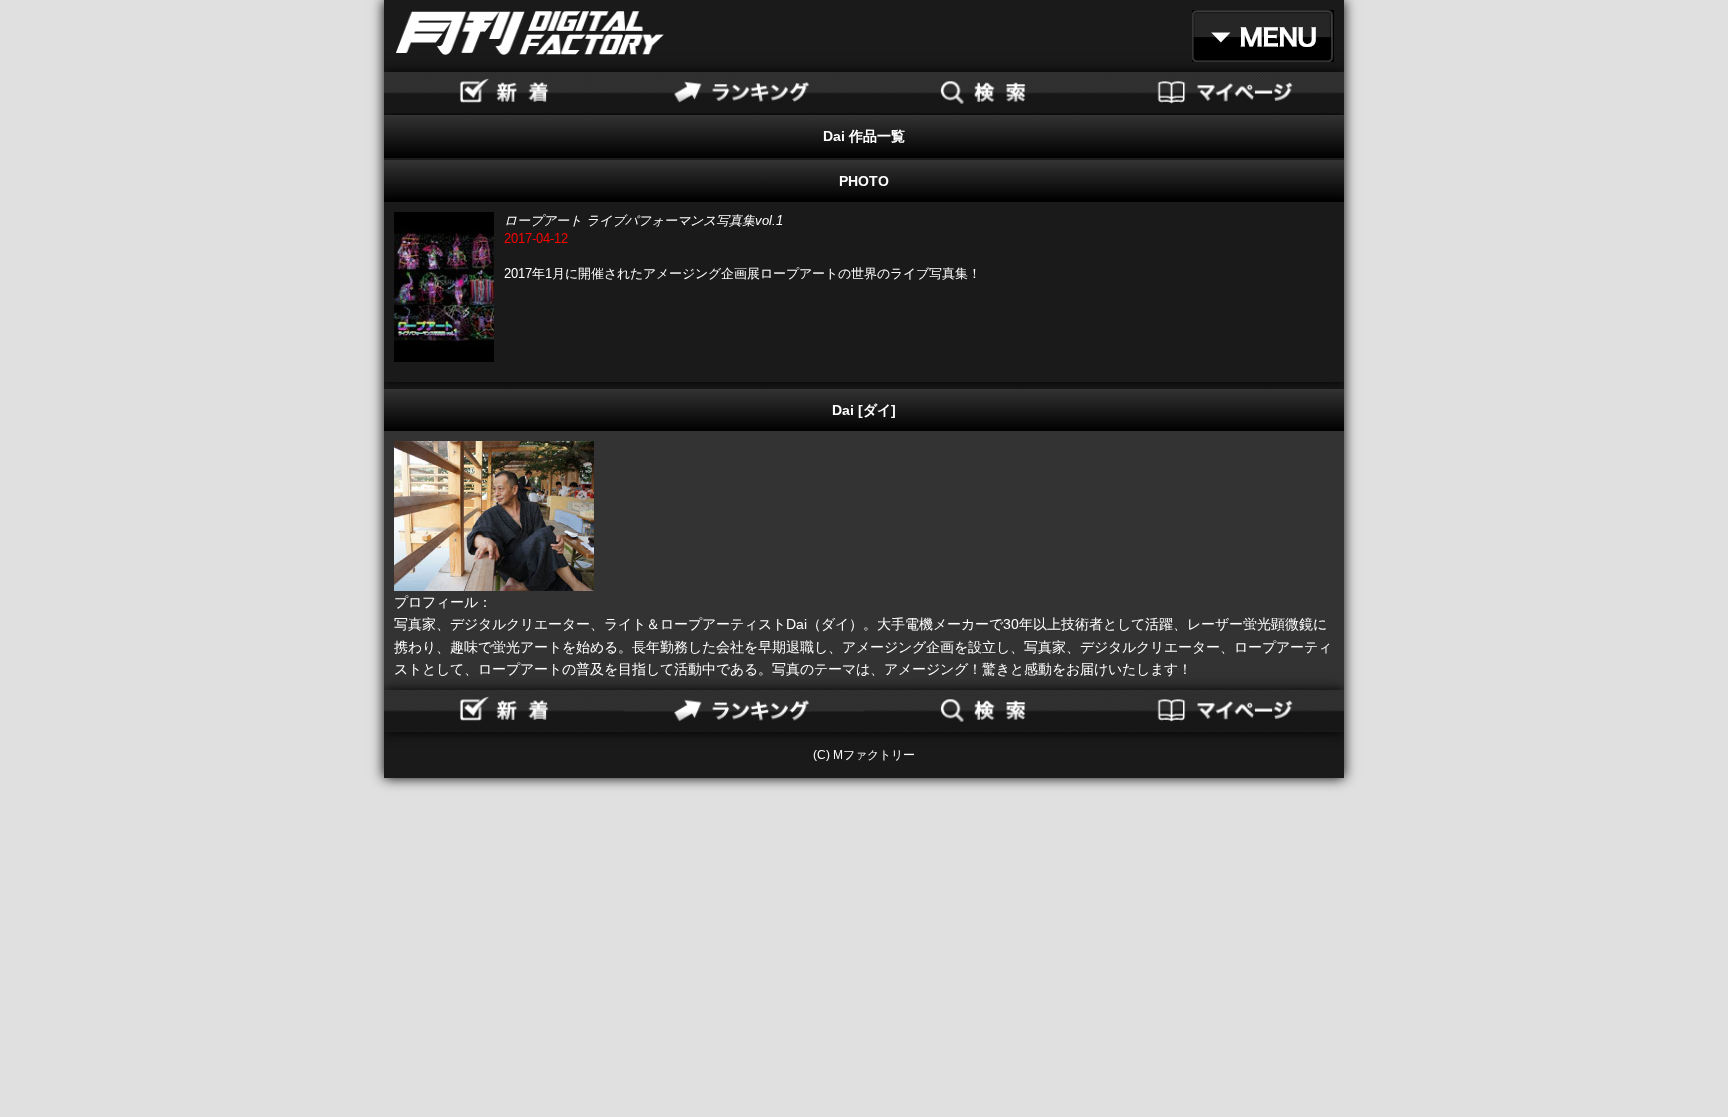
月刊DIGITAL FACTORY (530, 33)
